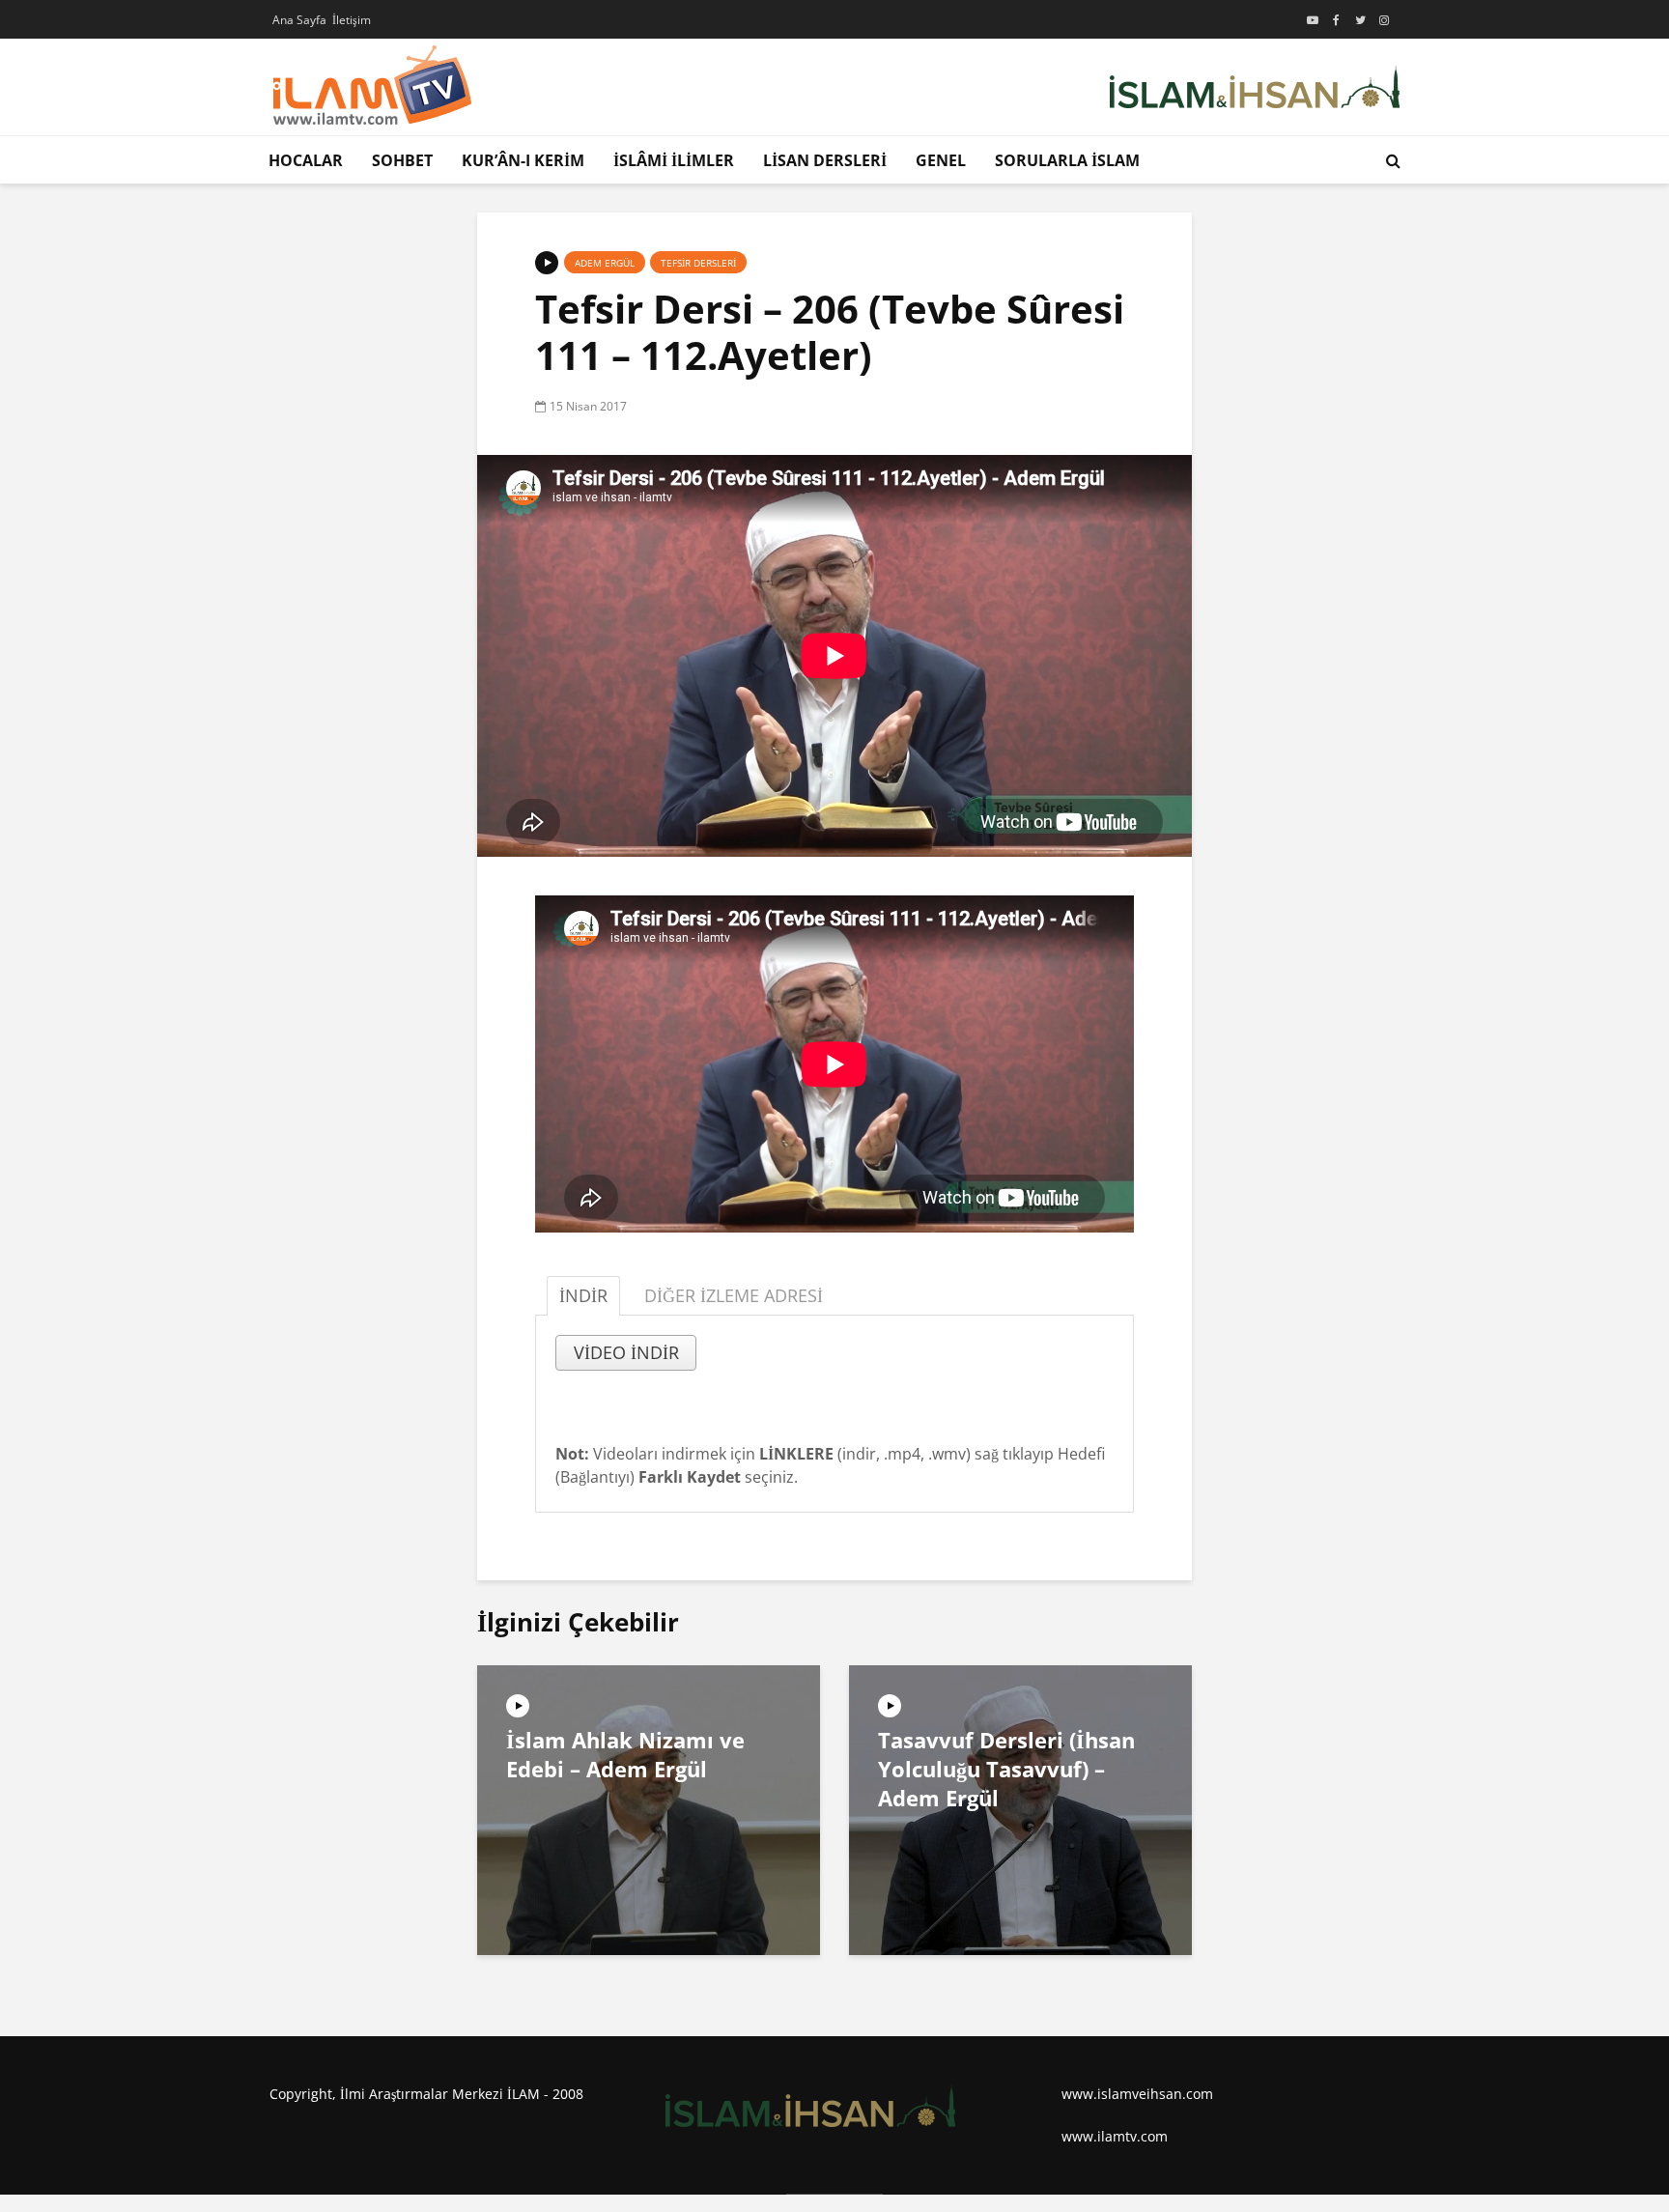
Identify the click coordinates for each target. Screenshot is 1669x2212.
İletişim (352, 20)
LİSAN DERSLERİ (825, 160)
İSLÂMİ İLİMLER (674, 160)
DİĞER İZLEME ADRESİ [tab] (734, 1295)
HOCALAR (306, 160)
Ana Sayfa (299, 20)
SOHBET (402, 160)
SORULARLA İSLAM (1067, 160)
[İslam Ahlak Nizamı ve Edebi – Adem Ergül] (649, 1809)
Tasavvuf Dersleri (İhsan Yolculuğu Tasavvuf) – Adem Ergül (1006, 1769)
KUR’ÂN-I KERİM (523, 160)
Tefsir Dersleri (698, 263)
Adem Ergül (605, 263)
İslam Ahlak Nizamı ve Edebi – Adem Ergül (625, 1754)
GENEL (941, 160)
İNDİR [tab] (583, 1295)
